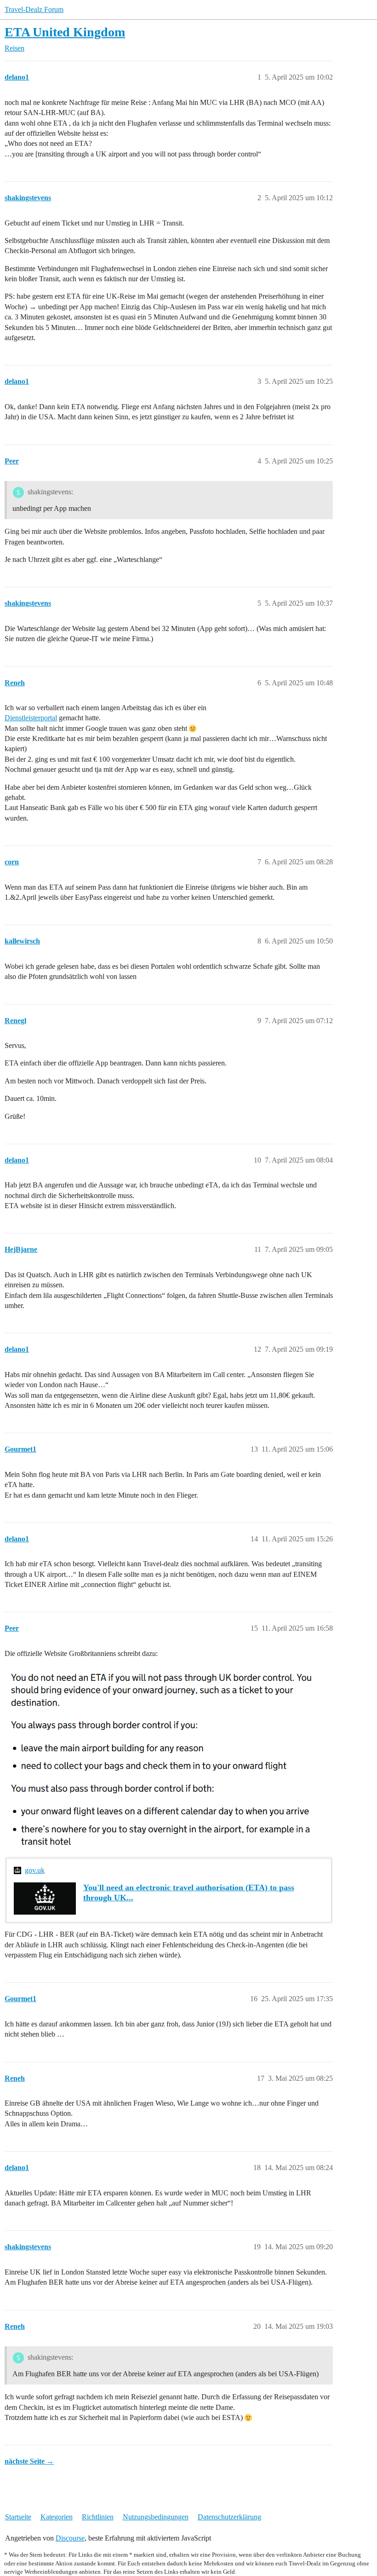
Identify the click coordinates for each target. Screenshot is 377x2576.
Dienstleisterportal (31, 718)
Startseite (18, 2517)
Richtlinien (98, 2517)
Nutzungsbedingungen (156, 2517)
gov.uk (35, 1870)
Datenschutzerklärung (229, 2517)
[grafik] (163, 1757)
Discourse (70, 2538)
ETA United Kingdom (65, 32)
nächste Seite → (29, 2461)
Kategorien (57, 2517)
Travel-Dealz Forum (34, 9)
